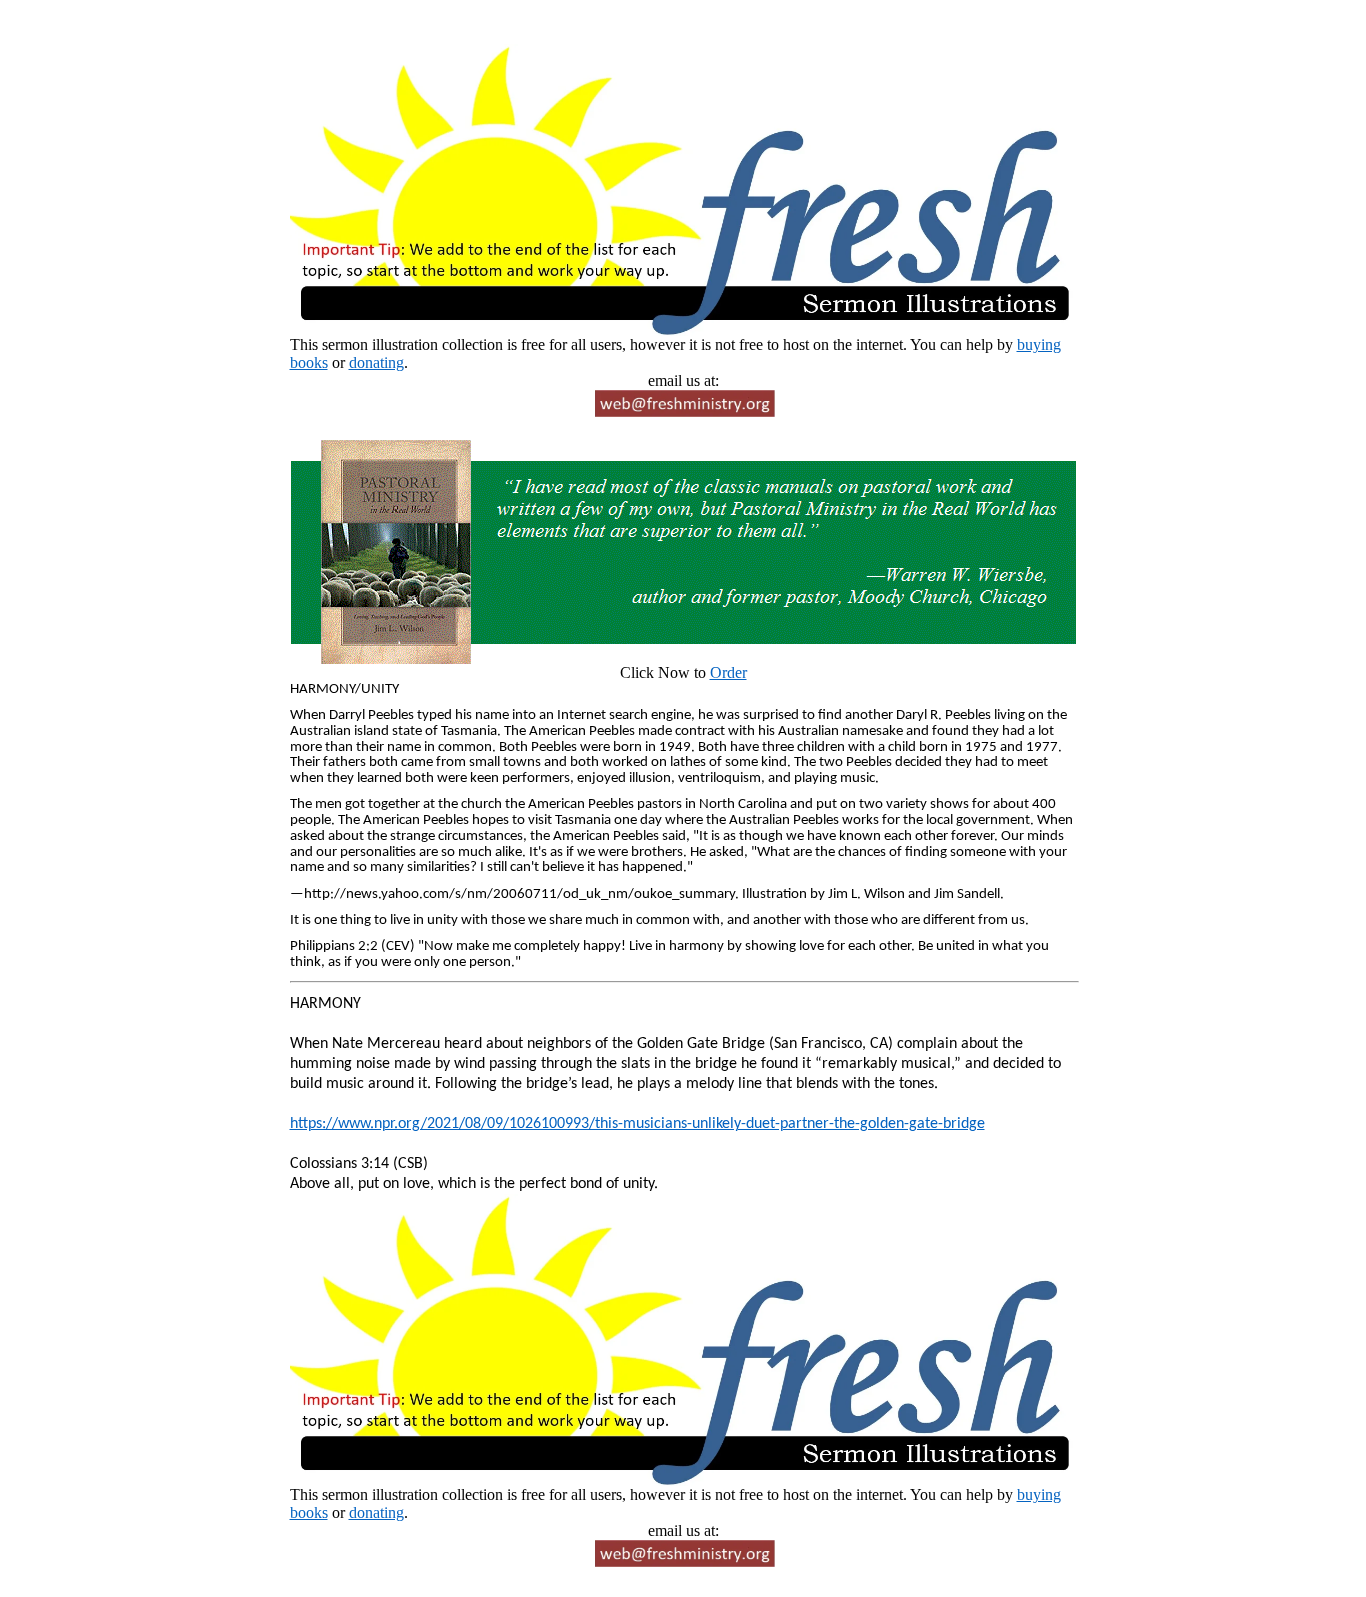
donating (376, 362)
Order (728, 672)
